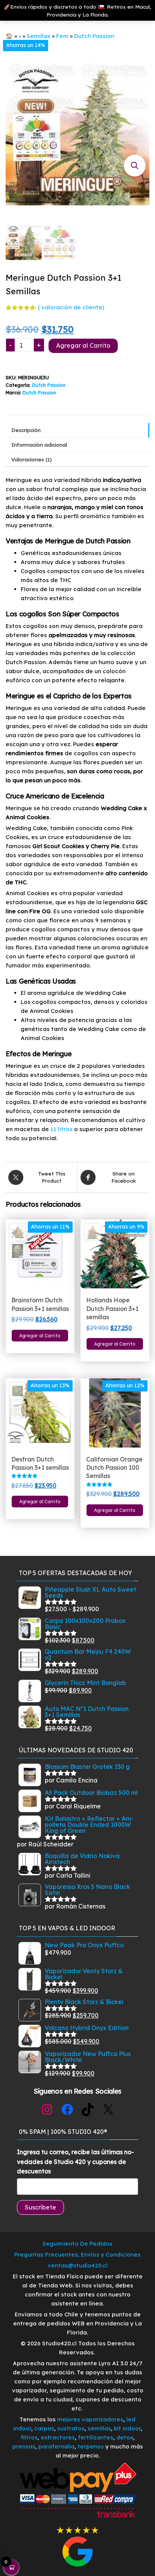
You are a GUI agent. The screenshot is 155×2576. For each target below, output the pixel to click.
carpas (44, 2428)
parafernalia (56, 2446)
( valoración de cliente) (71, 307)
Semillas (39, 36)
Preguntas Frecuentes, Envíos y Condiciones (77, 2254)
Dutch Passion (94, 36)
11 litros (62, 1129)
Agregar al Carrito (83, 345)
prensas (24, 2446)
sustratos (71, 2428)
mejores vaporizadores (90, 2419)
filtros (29, 2437)
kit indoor (127, 2428)
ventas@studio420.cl (78, 2265)
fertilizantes (96, 2437)
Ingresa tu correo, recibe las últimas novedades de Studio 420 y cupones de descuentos (75, 2162)
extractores (58, 2437)
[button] (135, 166)
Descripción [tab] (26, 430)
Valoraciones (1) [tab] (32, 459)
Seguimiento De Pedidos (77, 2244)
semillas (99, 2428)
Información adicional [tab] (39, 445)
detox (125, 2437)
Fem (62, 36)
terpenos (90, 2446)
